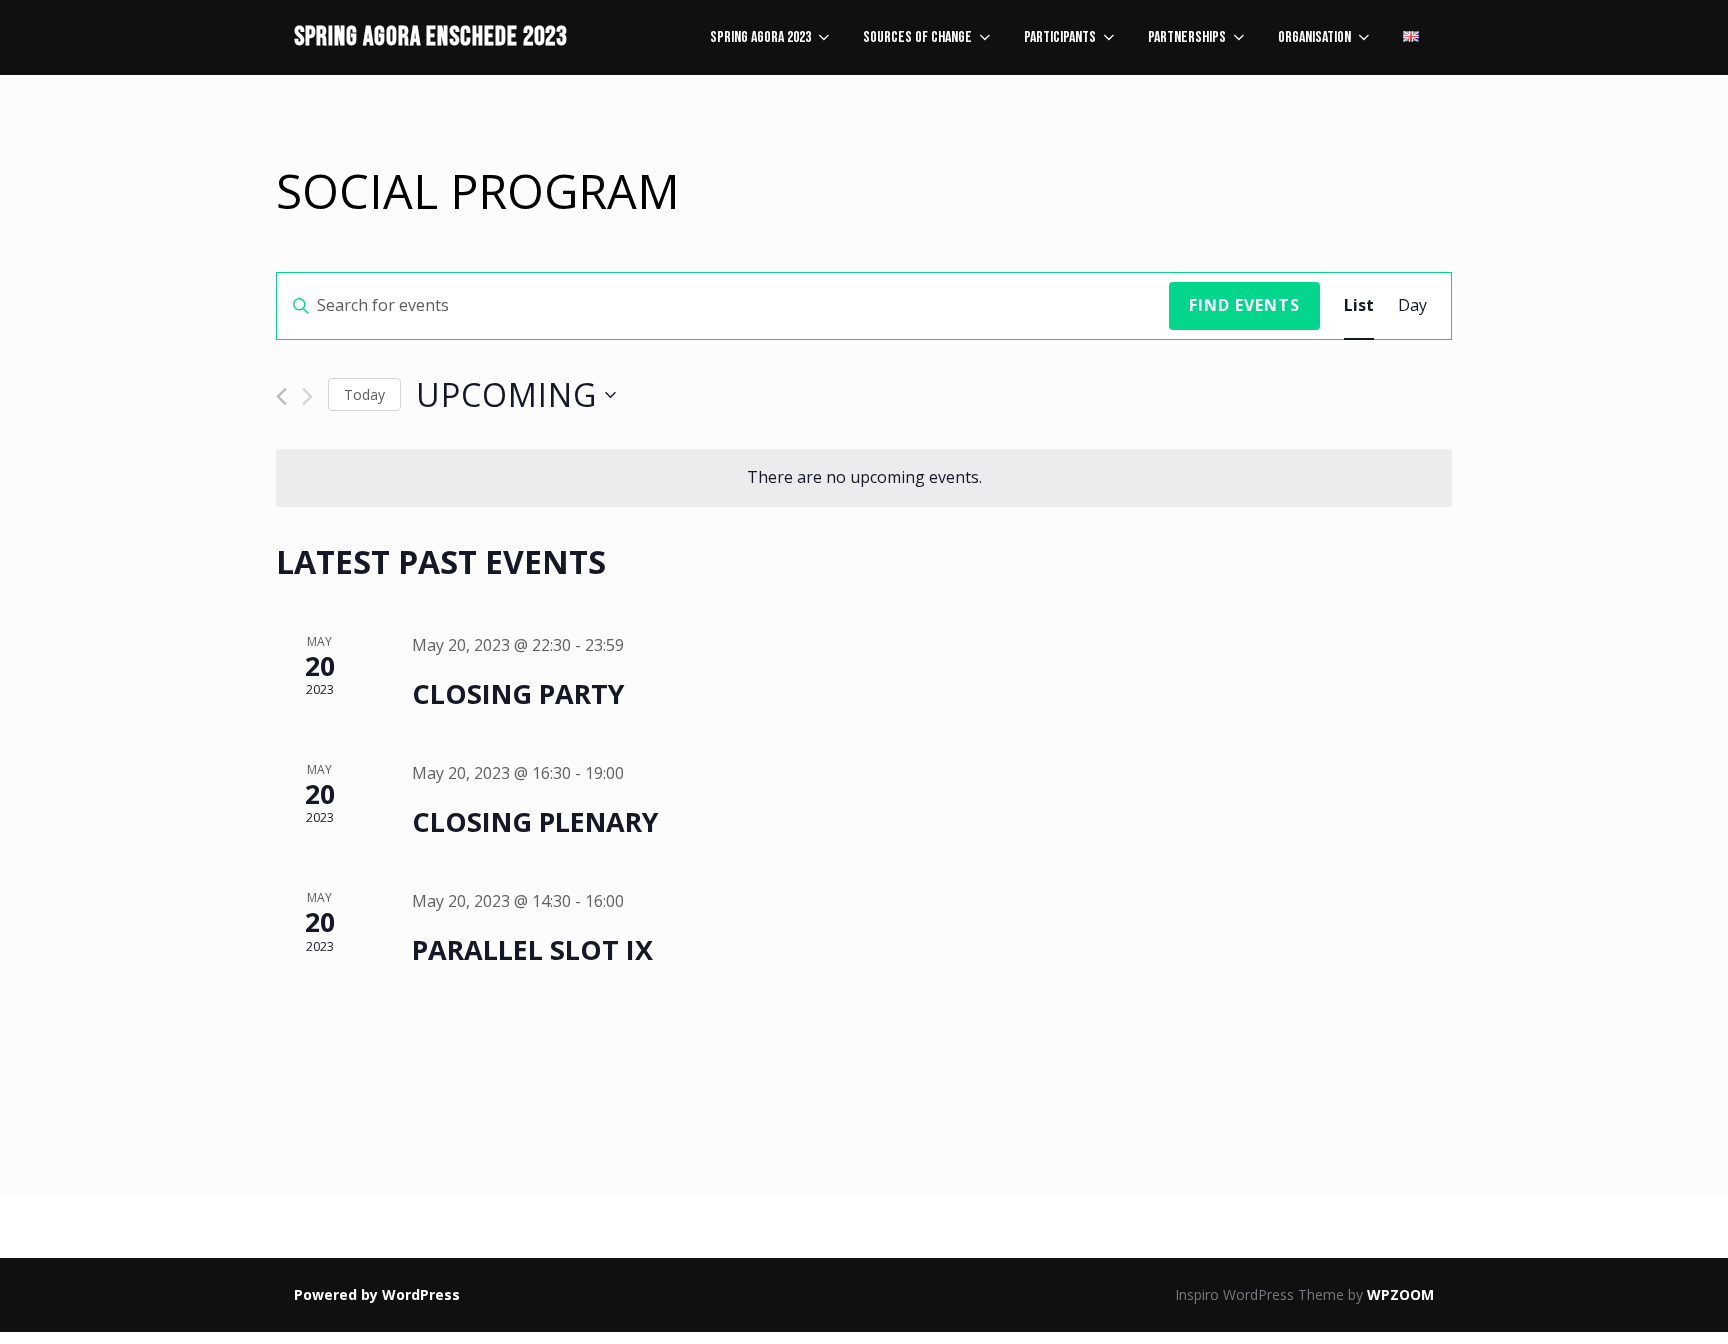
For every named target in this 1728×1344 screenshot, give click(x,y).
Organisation (1314, 37)
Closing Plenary (535, 821)
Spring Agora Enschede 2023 (430, 37)
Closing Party (518, 693)
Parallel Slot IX (532, 949)
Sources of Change (917, 37)
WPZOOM (1400, 1294)
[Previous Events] (281, 396)
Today (364, 394)
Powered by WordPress (377, 1294)
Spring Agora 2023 (760, 37)
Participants (1060, 37)
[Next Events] (307, 396)
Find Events (1244, 305)
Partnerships (1187, 37)
